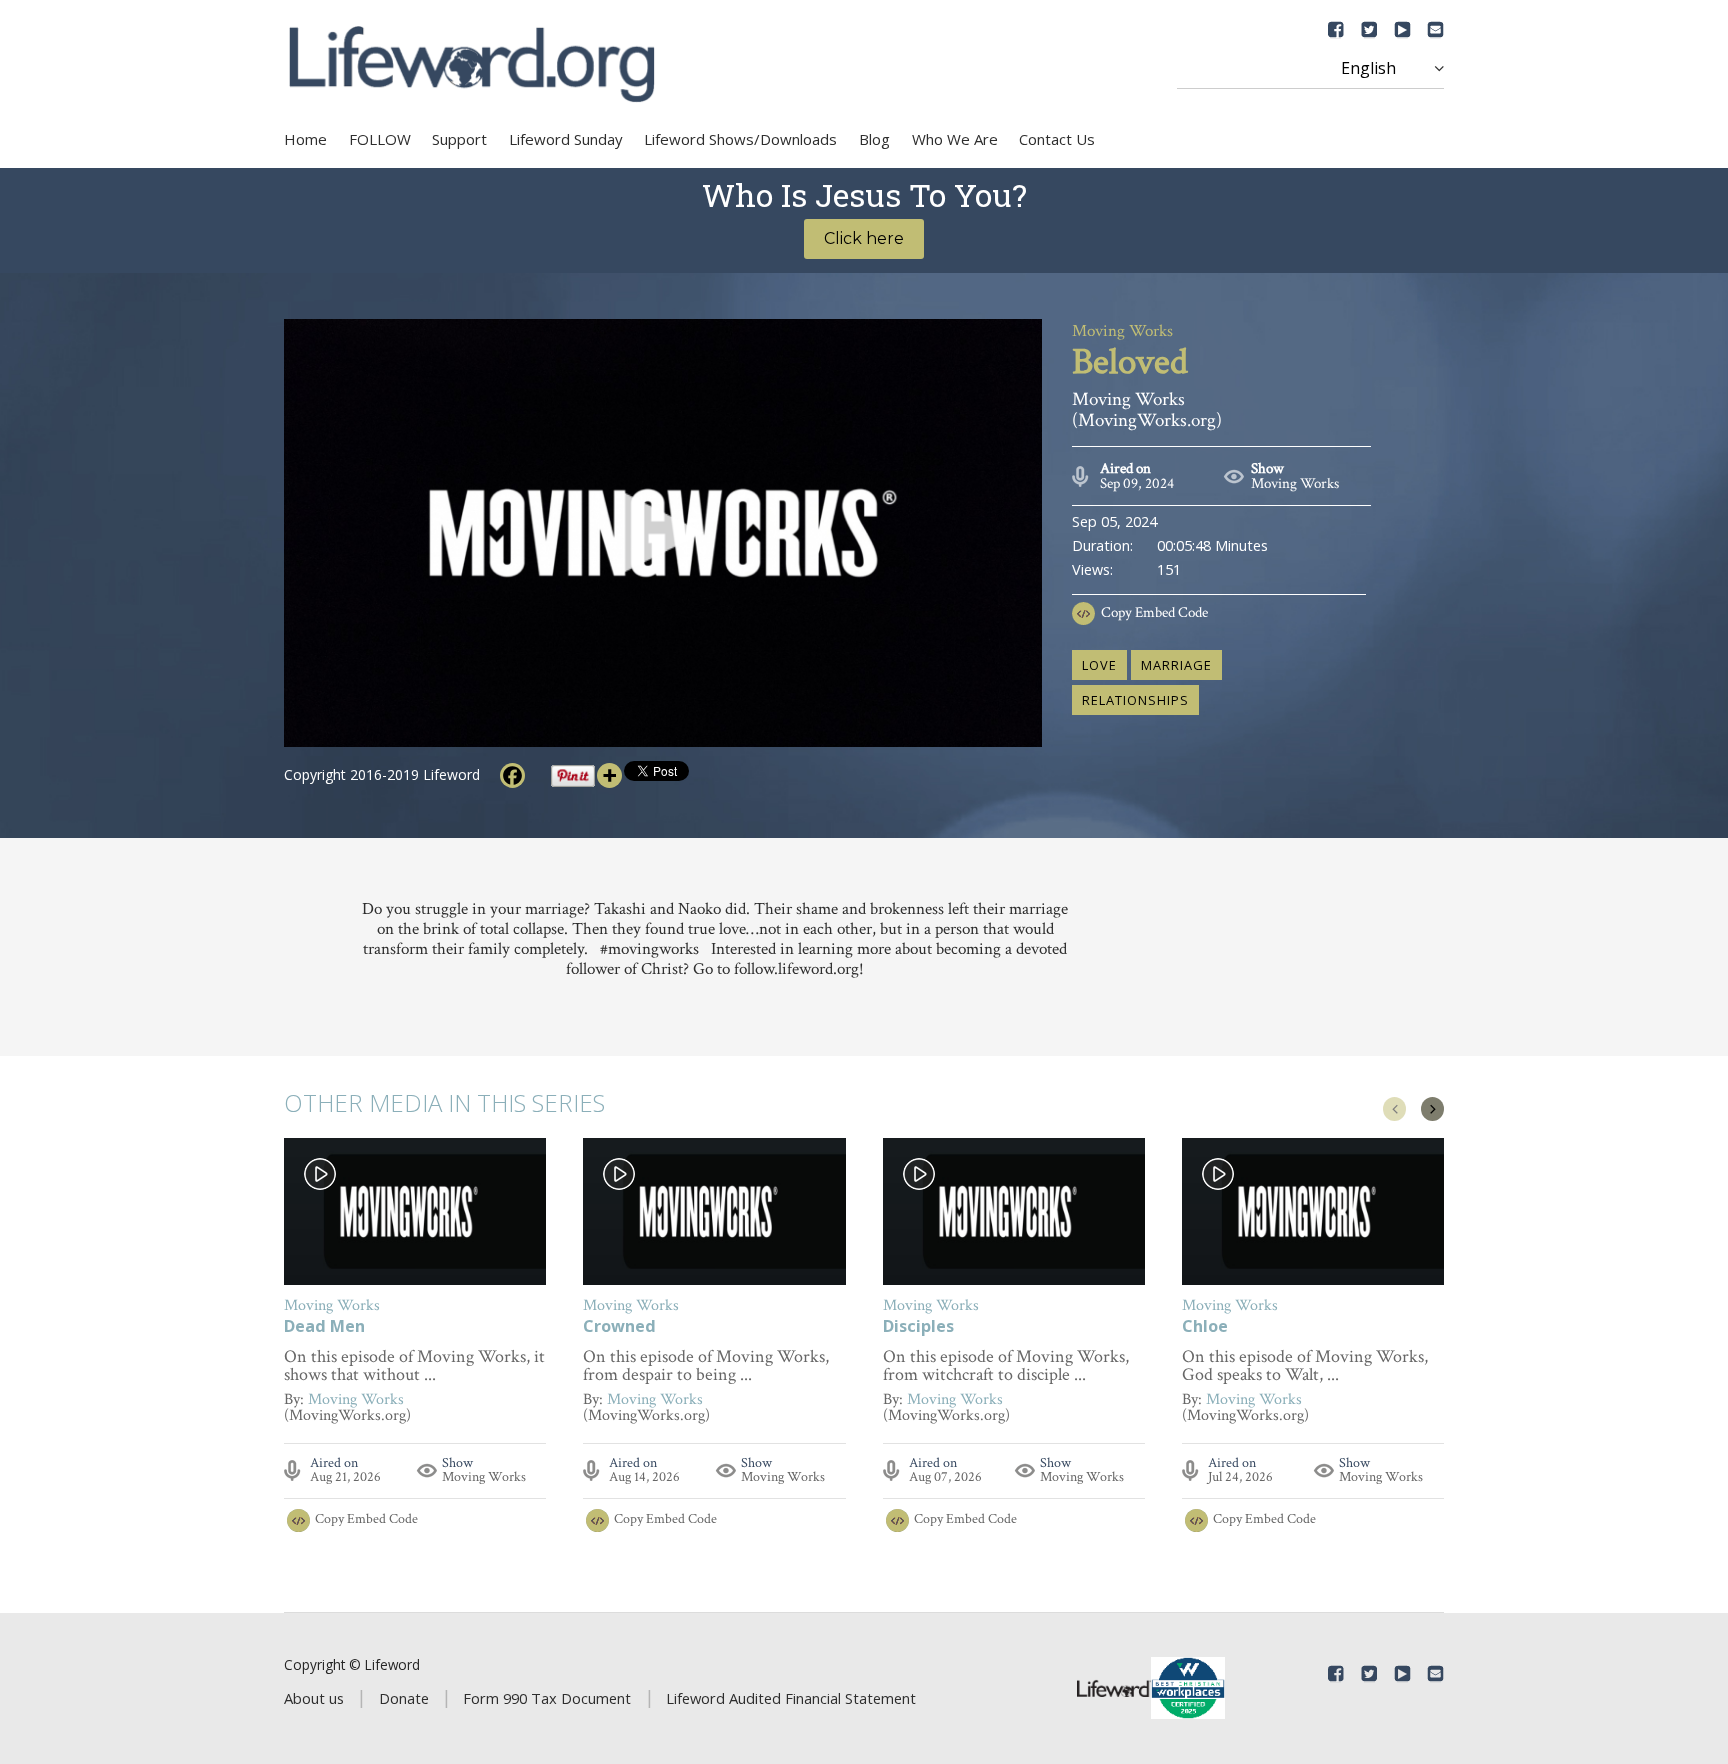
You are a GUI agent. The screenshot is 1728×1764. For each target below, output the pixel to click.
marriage (1176, 665)
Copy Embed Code (1154, 612)
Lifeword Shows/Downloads (740, 139)
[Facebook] (512, 775)
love (1099, 665)
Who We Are (955, 139)
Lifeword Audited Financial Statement (791, 1698)
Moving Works (1295, 483)
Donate (404, 1698)
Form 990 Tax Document (547, 1698)
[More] (609, 775)
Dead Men (324, 1327)
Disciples (918, 1327)
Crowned (619, 1327)
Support (459, 139)
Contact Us (1057, 139)
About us (314, 1698)
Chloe (1205, 1327)
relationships (1135, 700)
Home (305, 139)
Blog (874, 139)
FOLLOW (380, 139)
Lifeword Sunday (566, 139)
